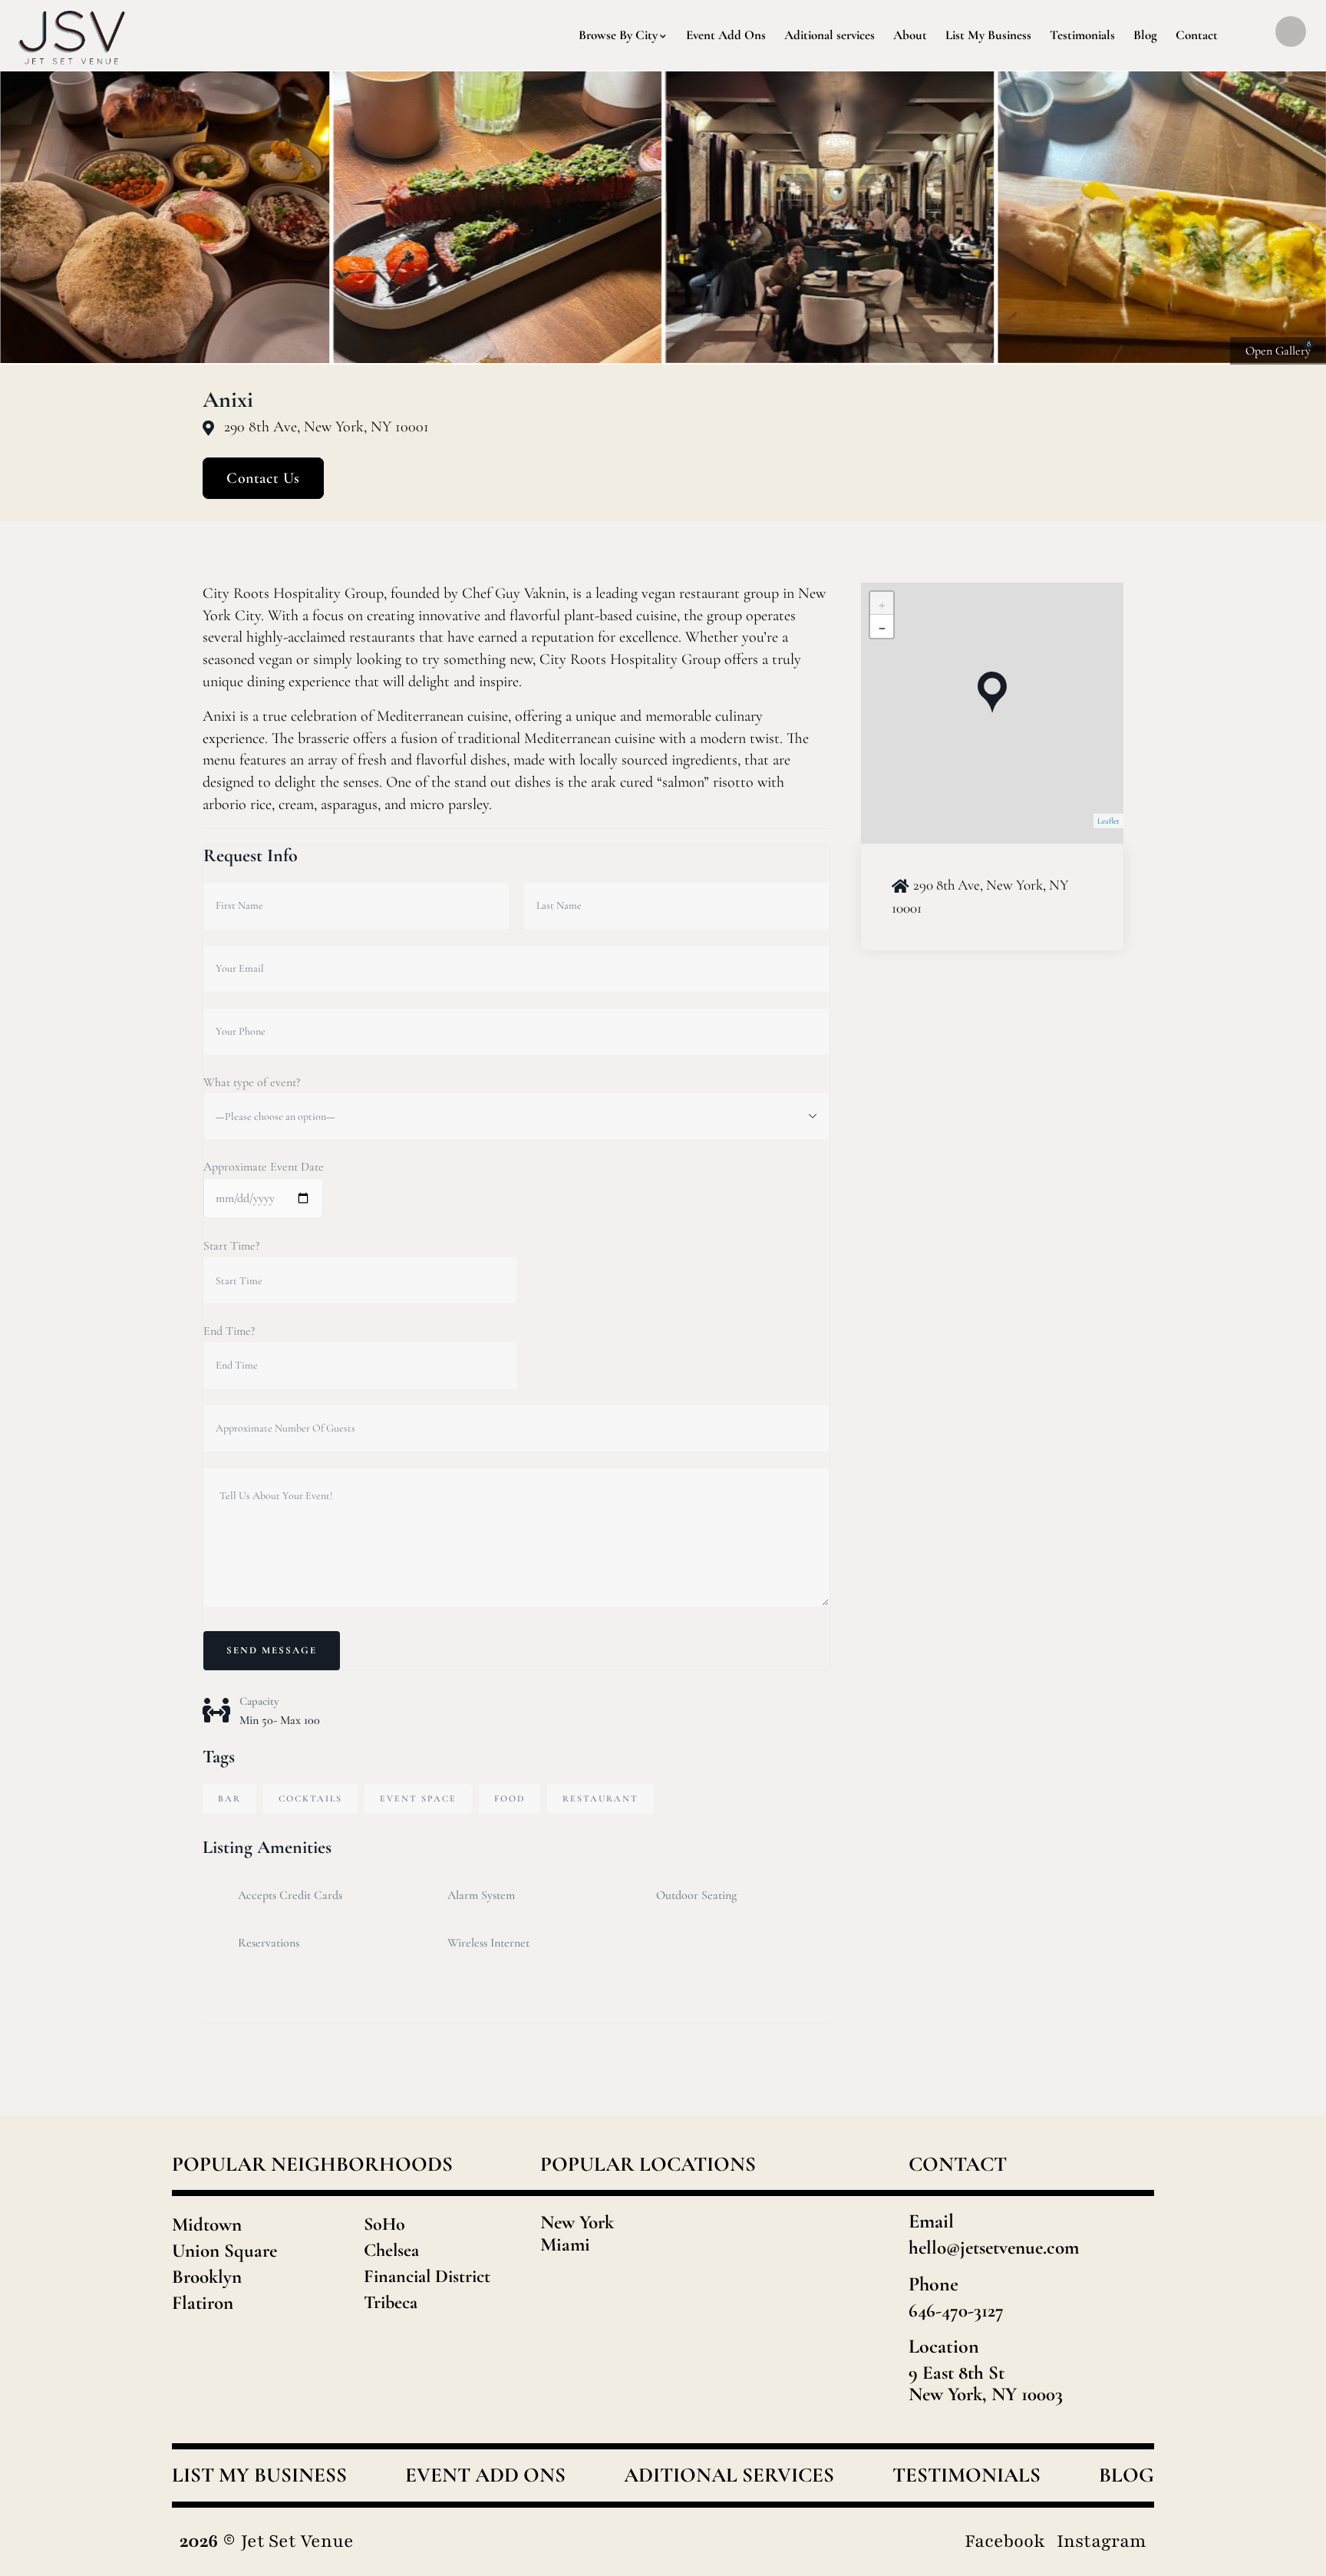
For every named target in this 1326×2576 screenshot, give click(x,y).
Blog (1126, 2475)
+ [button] (882, 603)
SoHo (384, 2224)
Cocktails (310, 1798)
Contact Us (263, 478)
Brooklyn (207, 2277)
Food (510, 1798)
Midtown (207, 2224)
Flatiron (203, 2303)
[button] (1296, 218)
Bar (229, 1798)
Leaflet (1108, 821)
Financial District (427, 2276)
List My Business (259, 2475)
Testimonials (966, 2475)
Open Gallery (1278, 351)
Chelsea (391, 2250)
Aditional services (729, 2475)
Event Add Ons (485, 2475)
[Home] (73, 35)
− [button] (882, 626)
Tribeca (391, 2302)
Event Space (418, 1798)
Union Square (224, 2251)
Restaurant (600, 1798)
